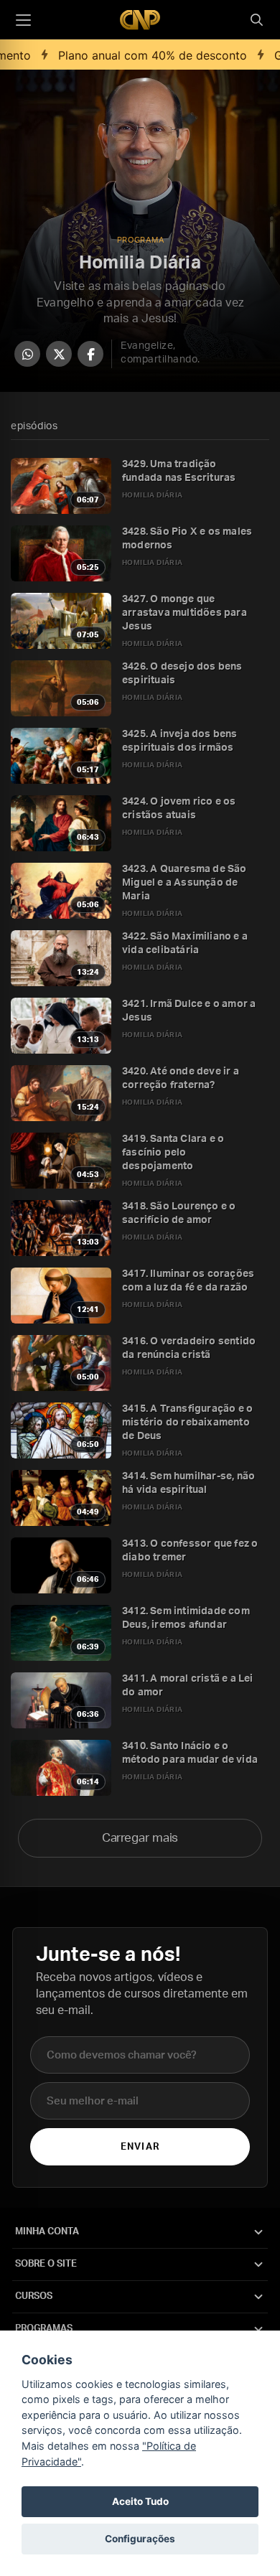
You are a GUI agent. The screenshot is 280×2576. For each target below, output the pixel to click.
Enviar (140, 2147)
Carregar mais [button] (140, 1838)
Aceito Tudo (140, 2501)
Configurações (140, 2539)
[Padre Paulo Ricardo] (140, 20)
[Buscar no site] (256, 20)
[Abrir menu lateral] (23, 20)
